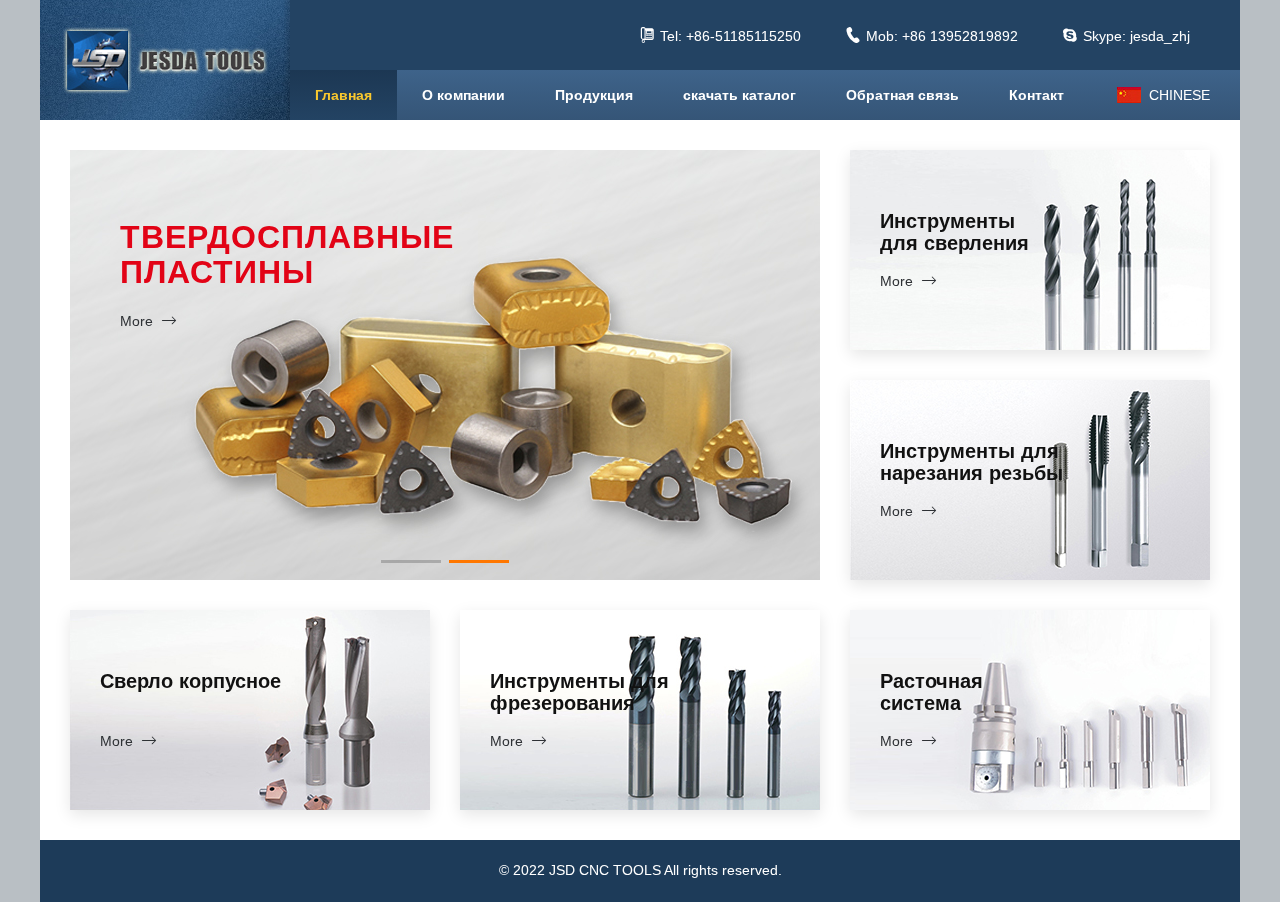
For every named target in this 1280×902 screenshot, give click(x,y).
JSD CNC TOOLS (165, 60)
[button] (411, 561)
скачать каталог (739, 95)
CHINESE (1179, 95)
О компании (463, 95)
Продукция (594, 95)
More (342, 510)
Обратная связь (902, 95)
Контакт (1036, 95)
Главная (343, 95)
